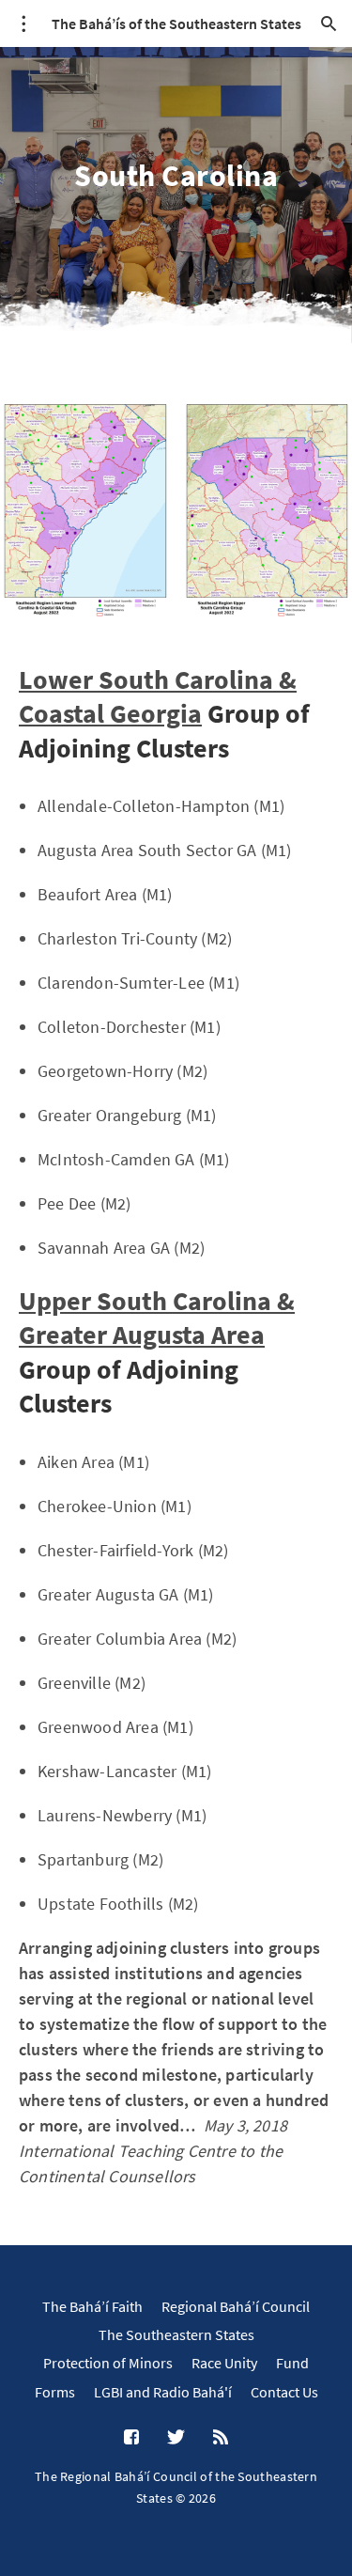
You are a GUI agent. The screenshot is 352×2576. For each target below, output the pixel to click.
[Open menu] (23, 23)
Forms (55, 2392)
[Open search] (329, 23)
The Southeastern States (176, 2334)
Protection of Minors (108, 2363)
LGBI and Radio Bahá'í (163, 2392)
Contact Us (284, 2392)
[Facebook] (131, 2438)
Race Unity (224, 2363)
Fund (292, 2363)
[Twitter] (176, 2438)
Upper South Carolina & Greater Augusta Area (157, 1318)
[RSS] (221, 2438)
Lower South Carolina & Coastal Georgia (158, 696)
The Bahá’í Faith (92, 2306)
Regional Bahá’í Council (236, 2306)
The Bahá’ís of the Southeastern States (176, 23)
